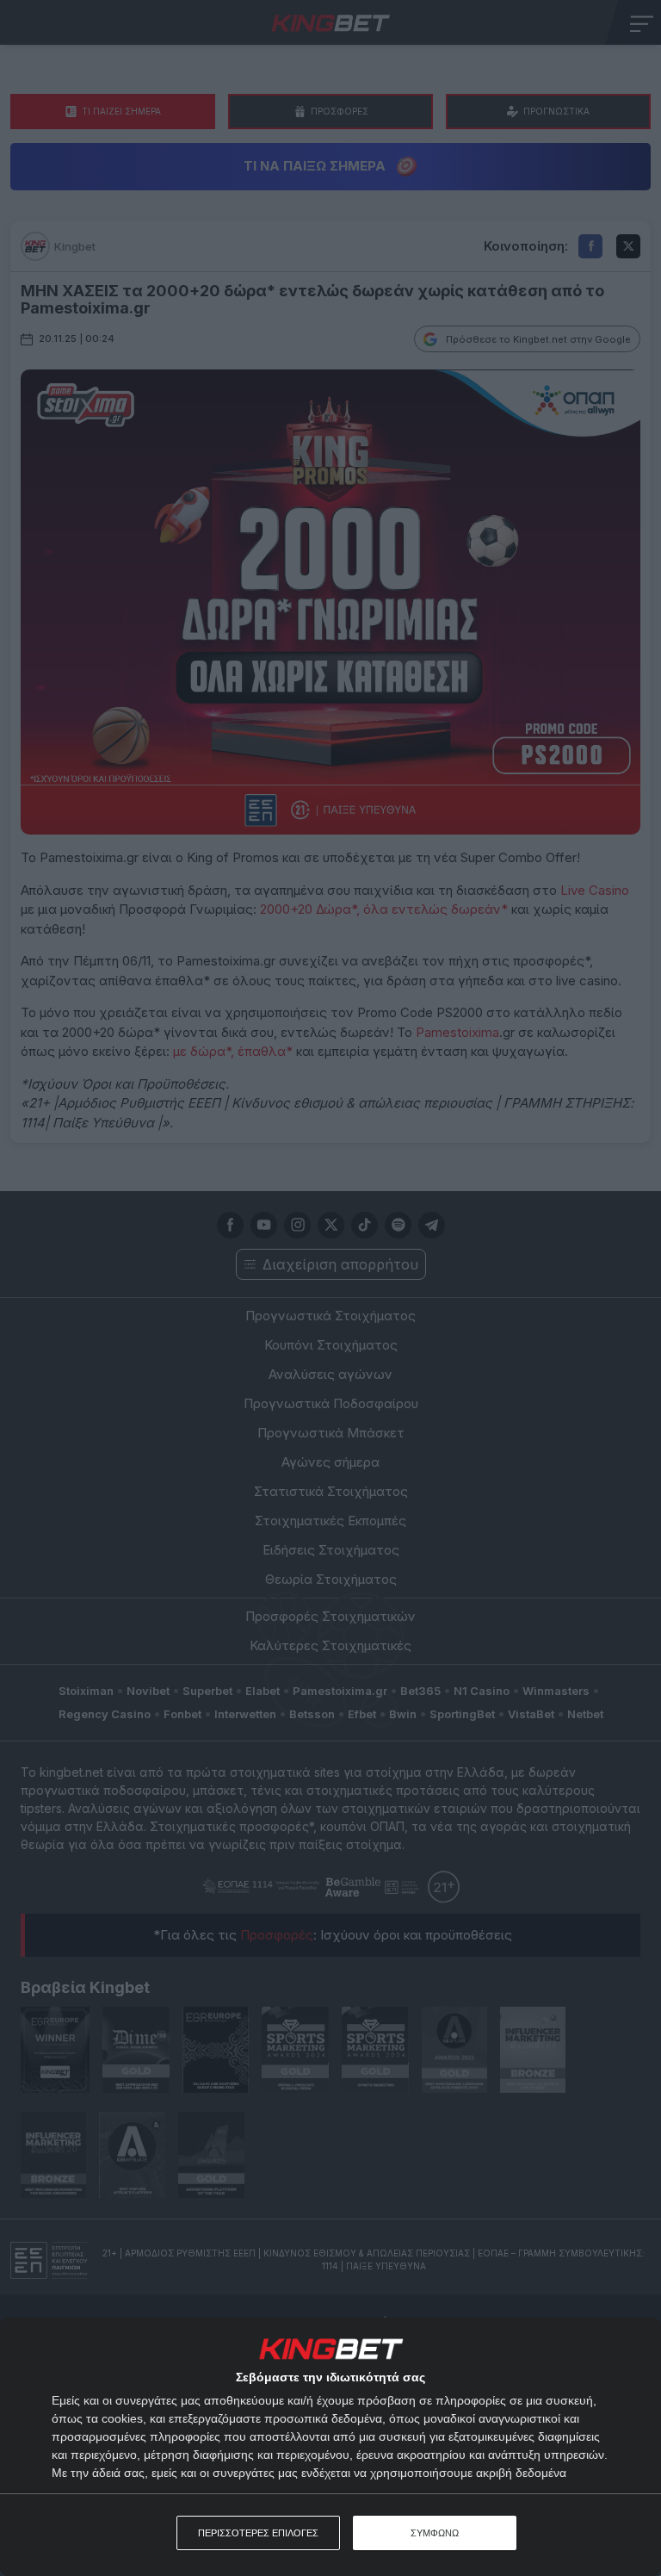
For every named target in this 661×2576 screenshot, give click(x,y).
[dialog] (330, 2447)
